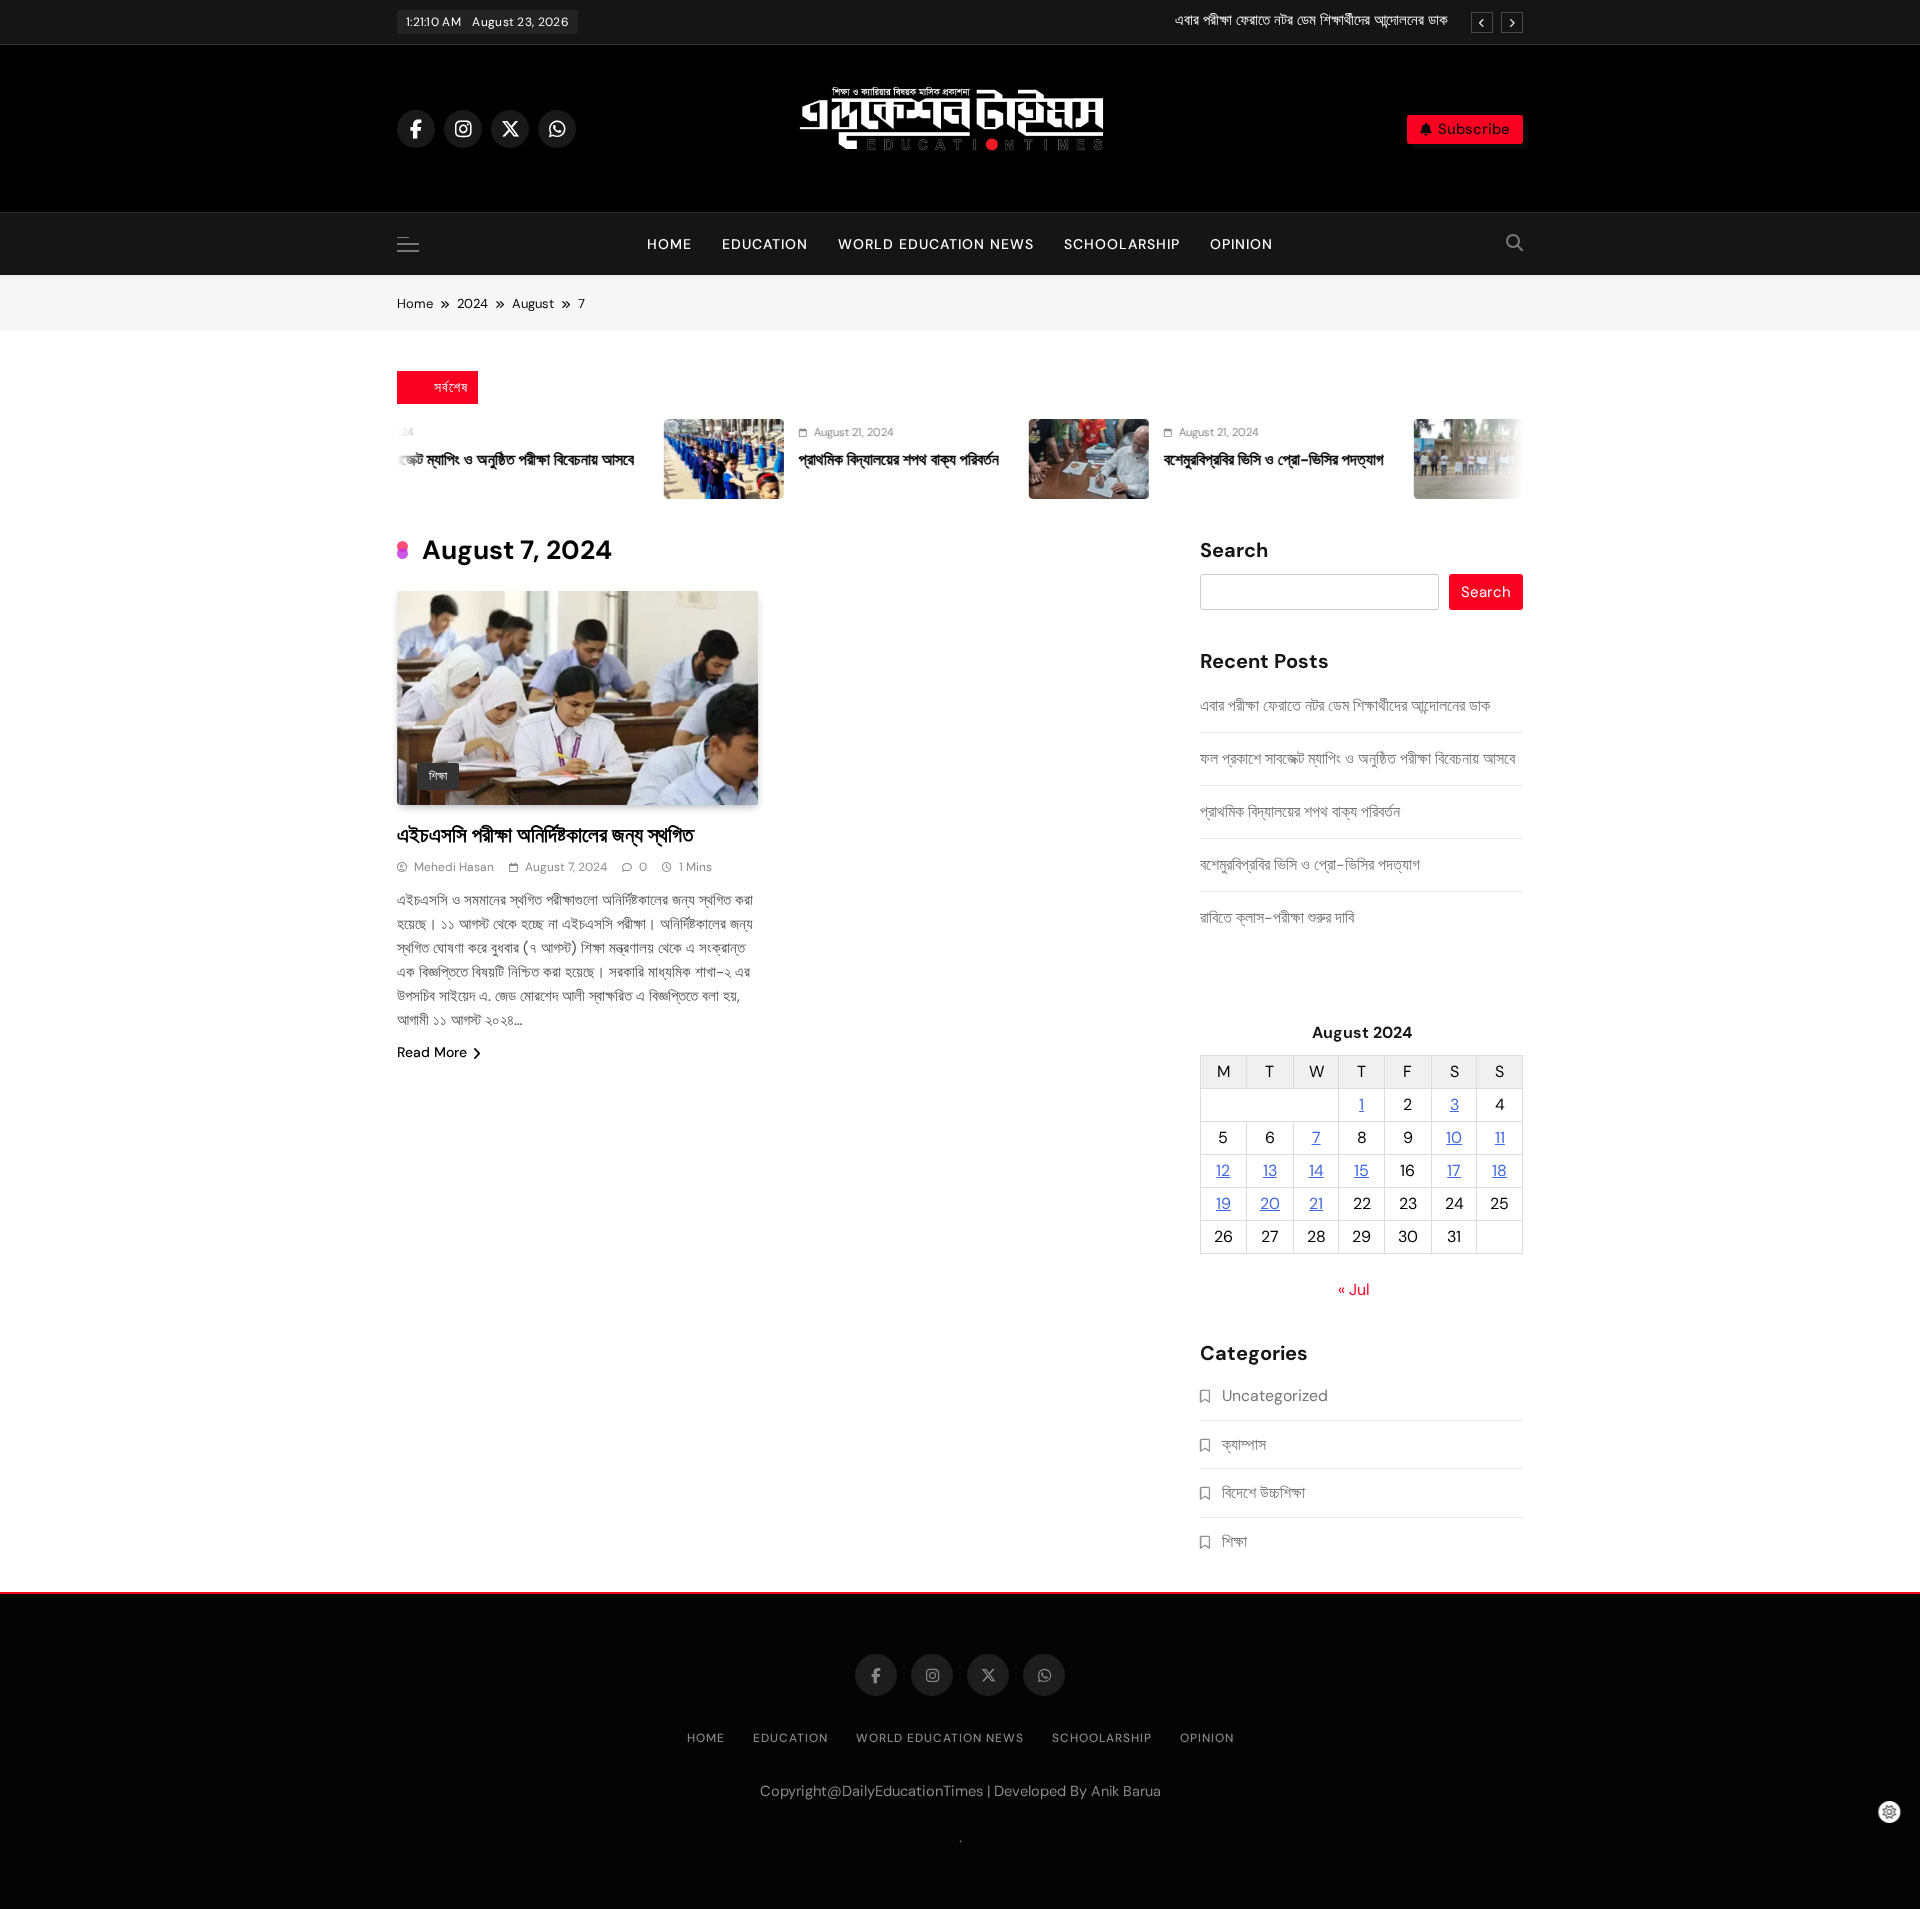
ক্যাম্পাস (1244, 1444)
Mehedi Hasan (454, 867)
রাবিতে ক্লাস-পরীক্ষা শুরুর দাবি (1277, 917)
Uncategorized (1275, 1395)
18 (1499, 1170)
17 (1454, 1170)
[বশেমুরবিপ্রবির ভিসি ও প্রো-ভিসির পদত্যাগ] (1033, 459)
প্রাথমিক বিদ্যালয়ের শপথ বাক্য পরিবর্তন (843, 459)
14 (1316, 1170)
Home (669, 244)
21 (1316, 1203)
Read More (432, 1052)
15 (1361, 1170)
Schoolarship (1122, 244)
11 (1500, 1137)
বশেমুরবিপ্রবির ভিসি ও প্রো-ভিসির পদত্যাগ (1218, 459)
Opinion (1241, 244)
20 (1270, 1203)
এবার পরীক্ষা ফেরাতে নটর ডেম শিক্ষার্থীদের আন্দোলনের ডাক (1311, 21)
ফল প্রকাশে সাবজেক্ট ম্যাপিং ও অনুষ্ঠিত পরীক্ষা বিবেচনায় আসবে (420, 459)
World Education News (936, 244)
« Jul (1354, 1289)
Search (1234, 551)
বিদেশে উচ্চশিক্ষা (1263, 1492)
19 (1223, 1203)
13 (1270, 1170)
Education (765, 244)
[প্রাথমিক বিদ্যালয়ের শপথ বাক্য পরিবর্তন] (668, 459)
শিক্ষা (438, 776)
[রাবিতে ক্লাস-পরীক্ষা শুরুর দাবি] (1418, 459)
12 (1223, 1170)
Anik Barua (1126, 1791)
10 (1454, 1137)
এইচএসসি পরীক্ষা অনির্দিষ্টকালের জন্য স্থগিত (545, 834)
